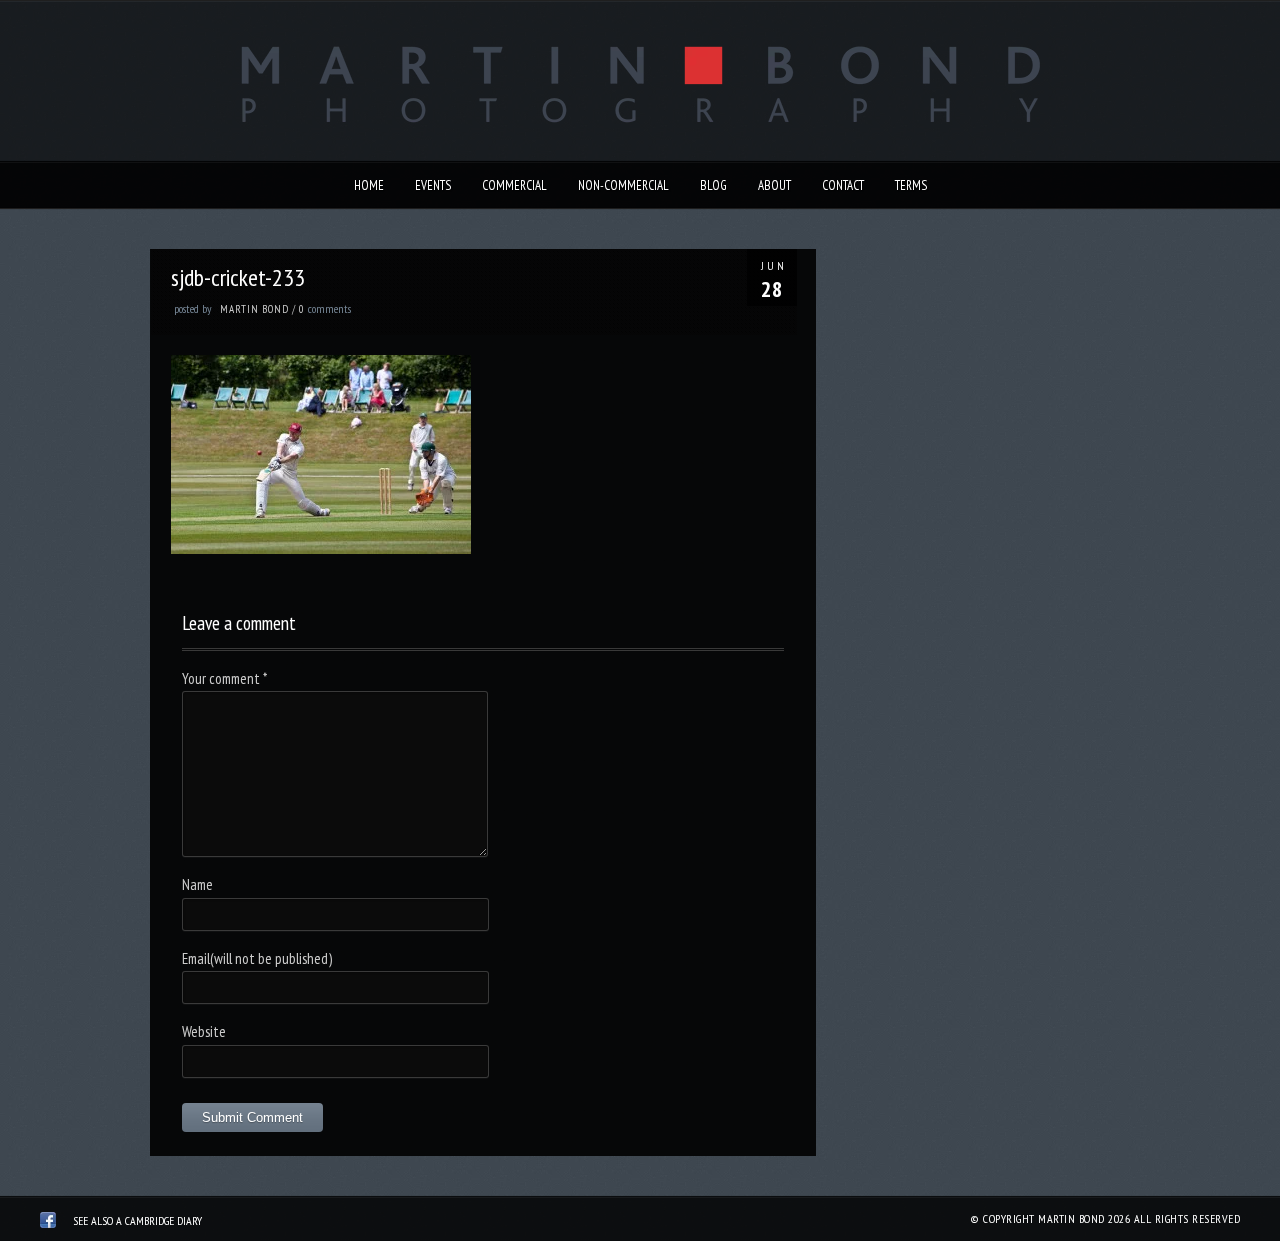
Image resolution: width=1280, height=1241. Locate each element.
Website (204, 1031)
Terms (911, 185)
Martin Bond (254, 309)
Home (369, 185)
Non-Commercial (623, 185)
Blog (713, 185)
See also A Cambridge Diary (137, 1220)
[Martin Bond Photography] (48, 1223)
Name (197, 884)
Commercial (514, 185)
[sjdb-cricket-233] (321, 548)
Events (433, 185)
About (774, 185)
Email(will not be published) (257, 958)
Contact (843, 185)
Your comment (224, 678)
